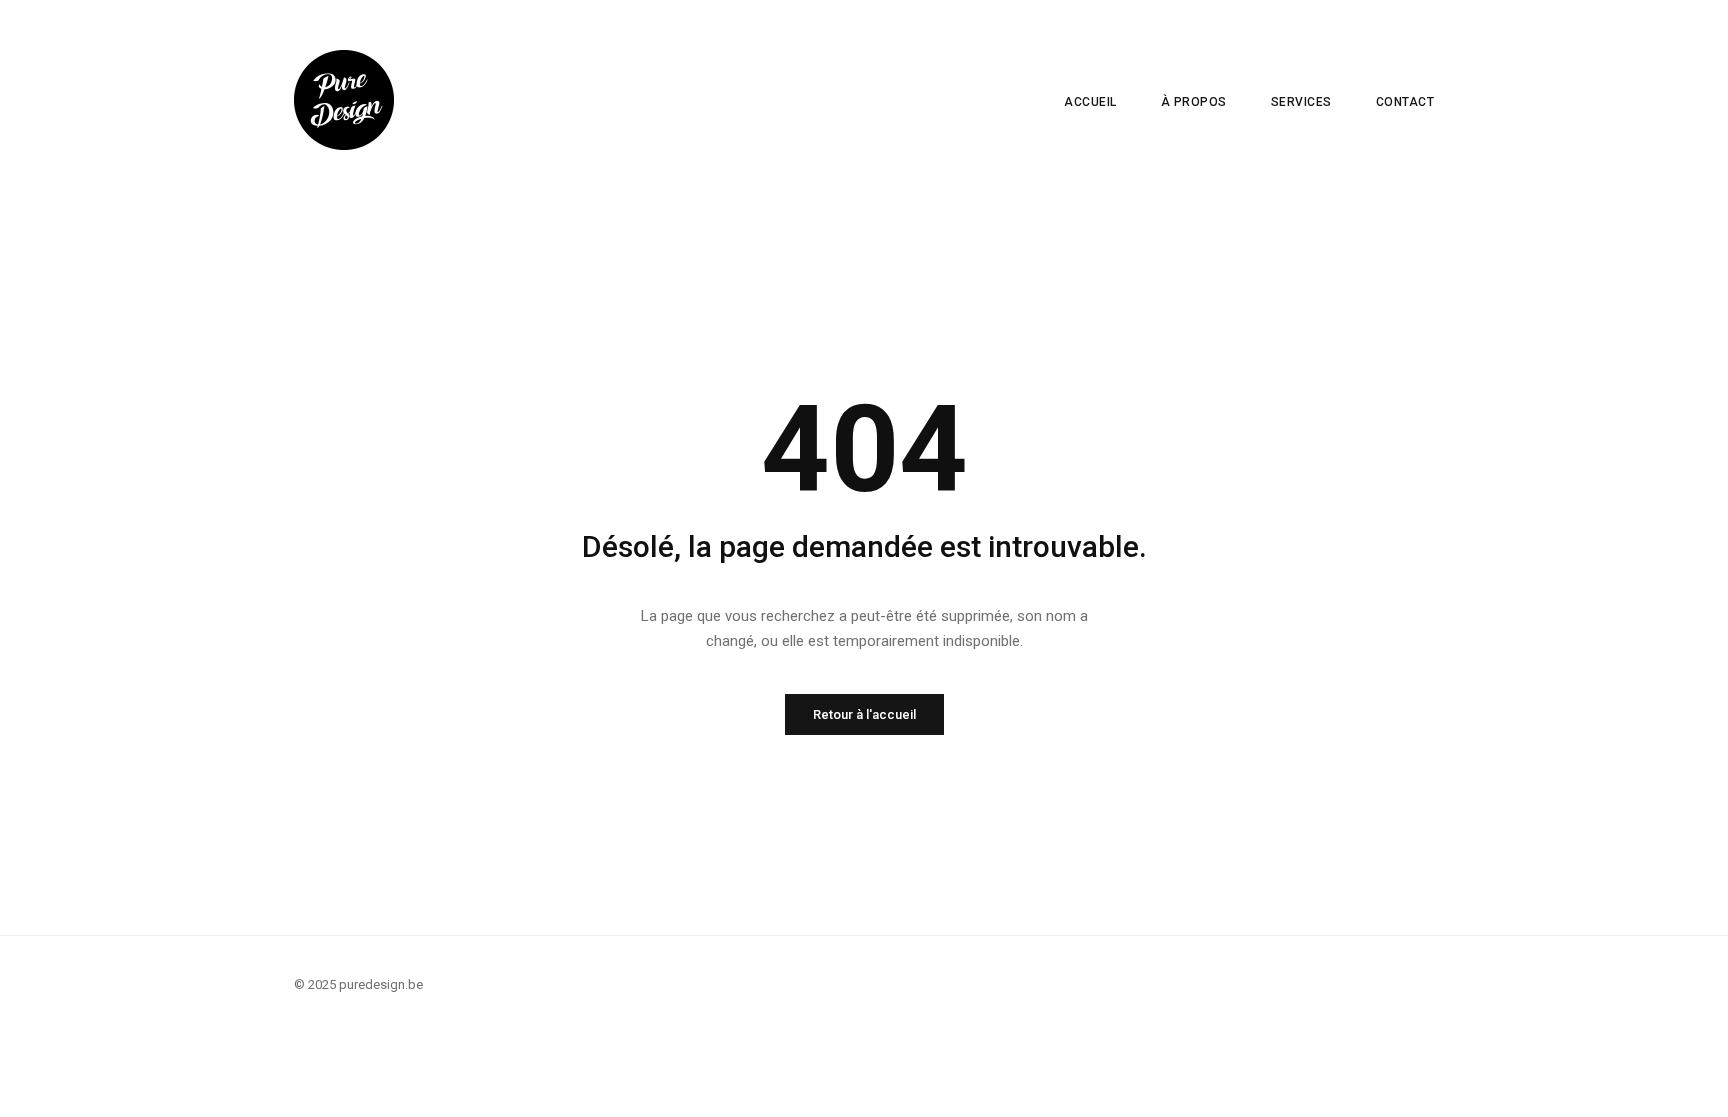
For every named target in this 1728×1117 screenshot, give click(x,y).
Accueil (1090, 102)
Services (1301, 102)
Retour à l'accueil (864, 714)
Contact (1405, 102)
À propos (1194, 102)
